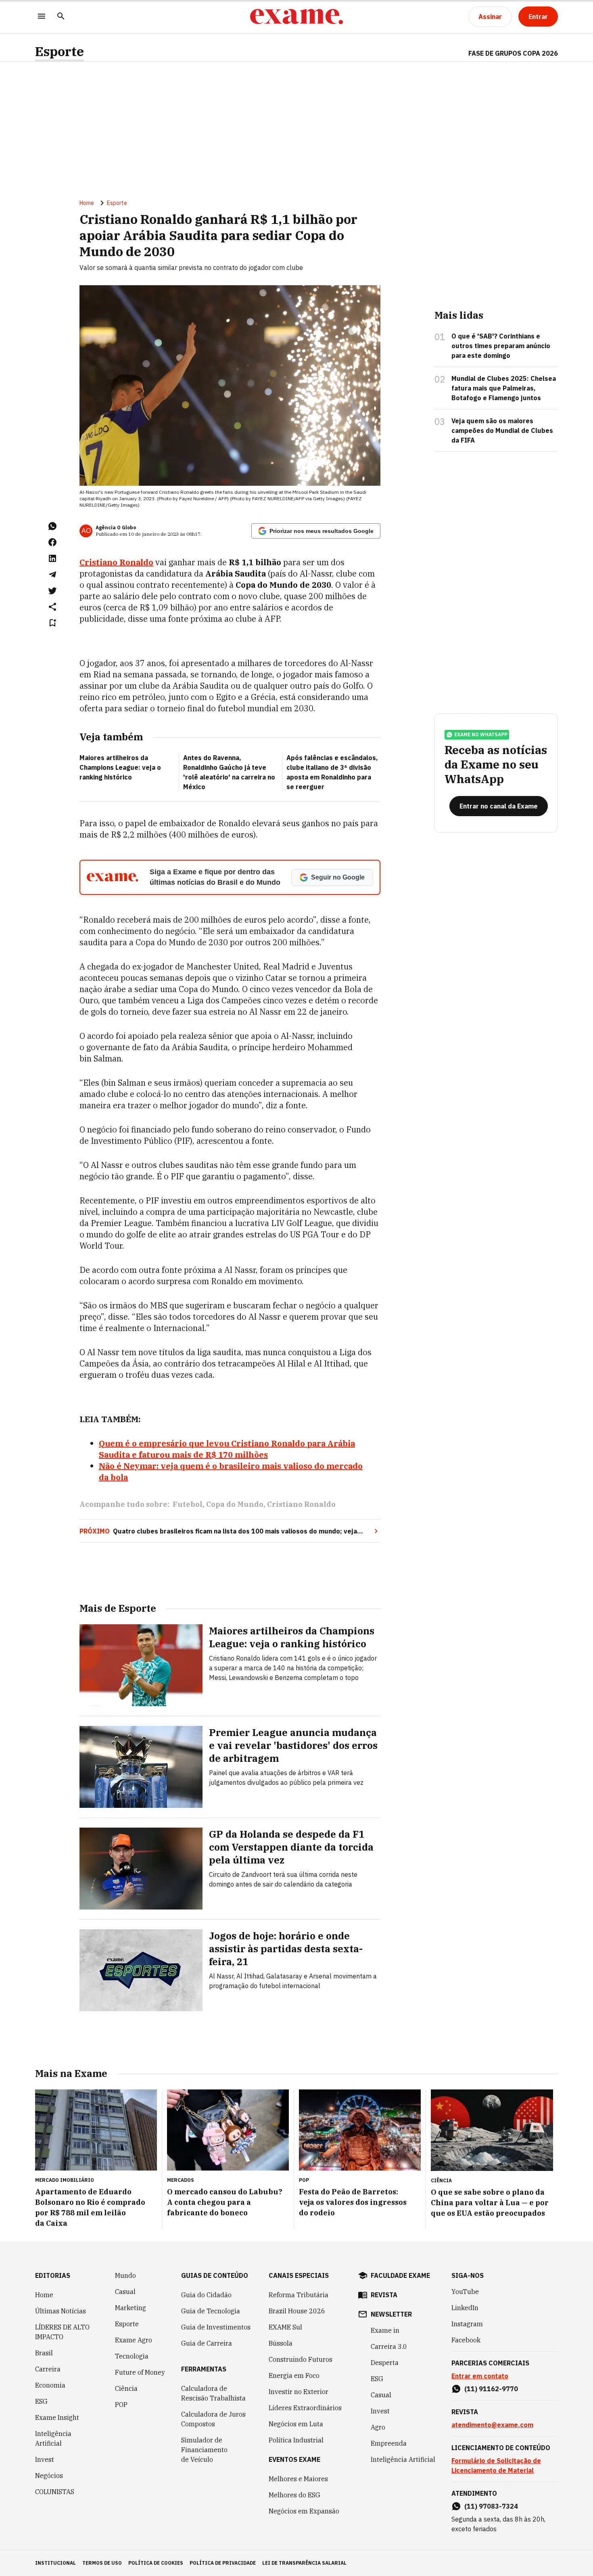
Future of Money (140, 2372)
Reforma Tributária (299, 2295)
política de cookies (156, 2563)
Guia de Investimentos (216, 2327)
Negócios (49, 2476)
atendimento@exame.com (492, 2425)
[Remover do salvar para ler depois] (52, 623)
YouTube (465, 2292)
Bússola (281, 2343)
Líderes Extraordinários (305, 2408)
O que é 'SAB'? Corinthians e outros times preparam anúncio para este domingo (501, 346)
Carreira (48, 2369)
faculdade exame (400, 2275)
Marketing (131, 2308)
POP (121, 2405)
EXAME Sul (285, 2327)
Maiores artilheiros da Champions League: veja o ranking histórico (120, 767)
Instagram (467, 2324)
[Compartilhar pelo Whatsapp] (52, 526)
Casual (125, 2292)
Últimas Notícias (61, 2311)
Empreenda (389, 2443)
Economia (50, 2385)
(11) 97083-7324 (491, 2506)
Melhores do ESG (294, 2495)
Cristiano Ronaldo (116, 562)
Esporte (60, 51)
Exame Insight (57, 2417)
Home (87, 203)
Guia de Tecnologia (211, 2311)
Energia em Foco (294, 2375)
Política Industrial (296, 2440)
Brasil (44, 2353)
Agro (378, 2427)
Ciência (126, 2388)
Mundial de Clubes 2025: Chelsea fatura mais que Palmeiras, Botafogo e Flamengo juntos (504, 388)
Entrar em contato (480, 2376)
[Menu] (42, 17)
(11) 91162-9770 (491, 2389)
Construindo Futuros (301, 2359)
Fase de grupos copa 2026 (513, 53)
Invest (45, 2459)
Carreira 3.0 (389, 2346)
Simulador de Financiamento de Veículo (204, 2450)
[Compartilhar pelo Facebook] (52, 542)
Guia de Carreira (207, 2343)
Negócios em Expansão (304, 2511)
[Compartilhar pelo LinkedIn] (52, 558)
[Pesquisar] (61, 17)
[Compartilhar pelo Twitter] (52, 591)
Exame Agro (134, 2340)
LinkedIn (465, 2308)
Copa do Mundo (235, 1504)
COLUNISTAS (55, 2492)
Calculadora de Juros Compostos (213, 2419)
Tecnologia (132, 2356)
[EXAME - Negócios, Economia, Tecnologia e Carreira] (296, 17)
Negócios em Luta (296, 2424)
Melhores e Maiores (298, 2479)
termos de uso (102, 2563)
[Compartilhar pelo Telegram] (52, 575)
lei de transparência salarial (304, 2563)
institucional (55, 2563)
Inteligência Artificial (53, 2438)
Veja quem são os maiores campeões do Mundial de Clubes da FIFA (502, 430)
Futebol (188, 1504)
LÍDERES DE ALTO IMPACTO (62, 2332)
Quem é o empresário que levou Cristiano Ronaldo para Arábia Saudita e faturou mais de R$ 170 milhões (227, 1449)
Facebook (466, 2340)
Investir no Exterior (299, 2392)
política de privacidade (223, 2563)
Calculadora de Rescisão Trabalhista (213, 2393)
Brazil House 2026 (297, 2311)
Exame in (385, 2330)
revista (384, 2295)
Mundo (125, 2275)
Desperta (385, 2363)
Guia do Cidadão (206, 2295)
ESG (41, 2401)
